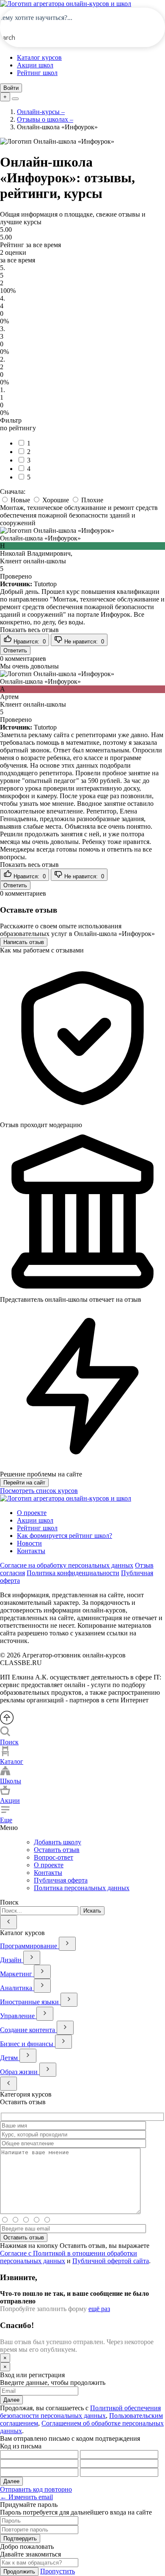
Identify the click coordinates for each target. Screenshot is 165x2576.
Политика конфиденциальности (73, 1573)
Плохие (91, 500)
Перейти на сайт (24, 1483)
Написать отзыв (24, 942)
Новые (20, 500)
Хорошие (56, 500)
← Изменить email (26, 2497)
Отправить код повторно (36, 2489)
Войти (11, 88)
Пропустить (58, 2571)
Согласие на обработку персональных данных (67, 1565)
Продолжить (19, 2572)
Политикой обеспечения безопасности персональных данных (80, 2412)
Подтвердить (20, 2538)
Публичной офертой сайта (111, 2261)
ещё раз (99, 2309)
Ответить (15, 650)
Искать (92, 1911)
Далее (11, 2400)
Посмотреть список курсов (39, 1491)
